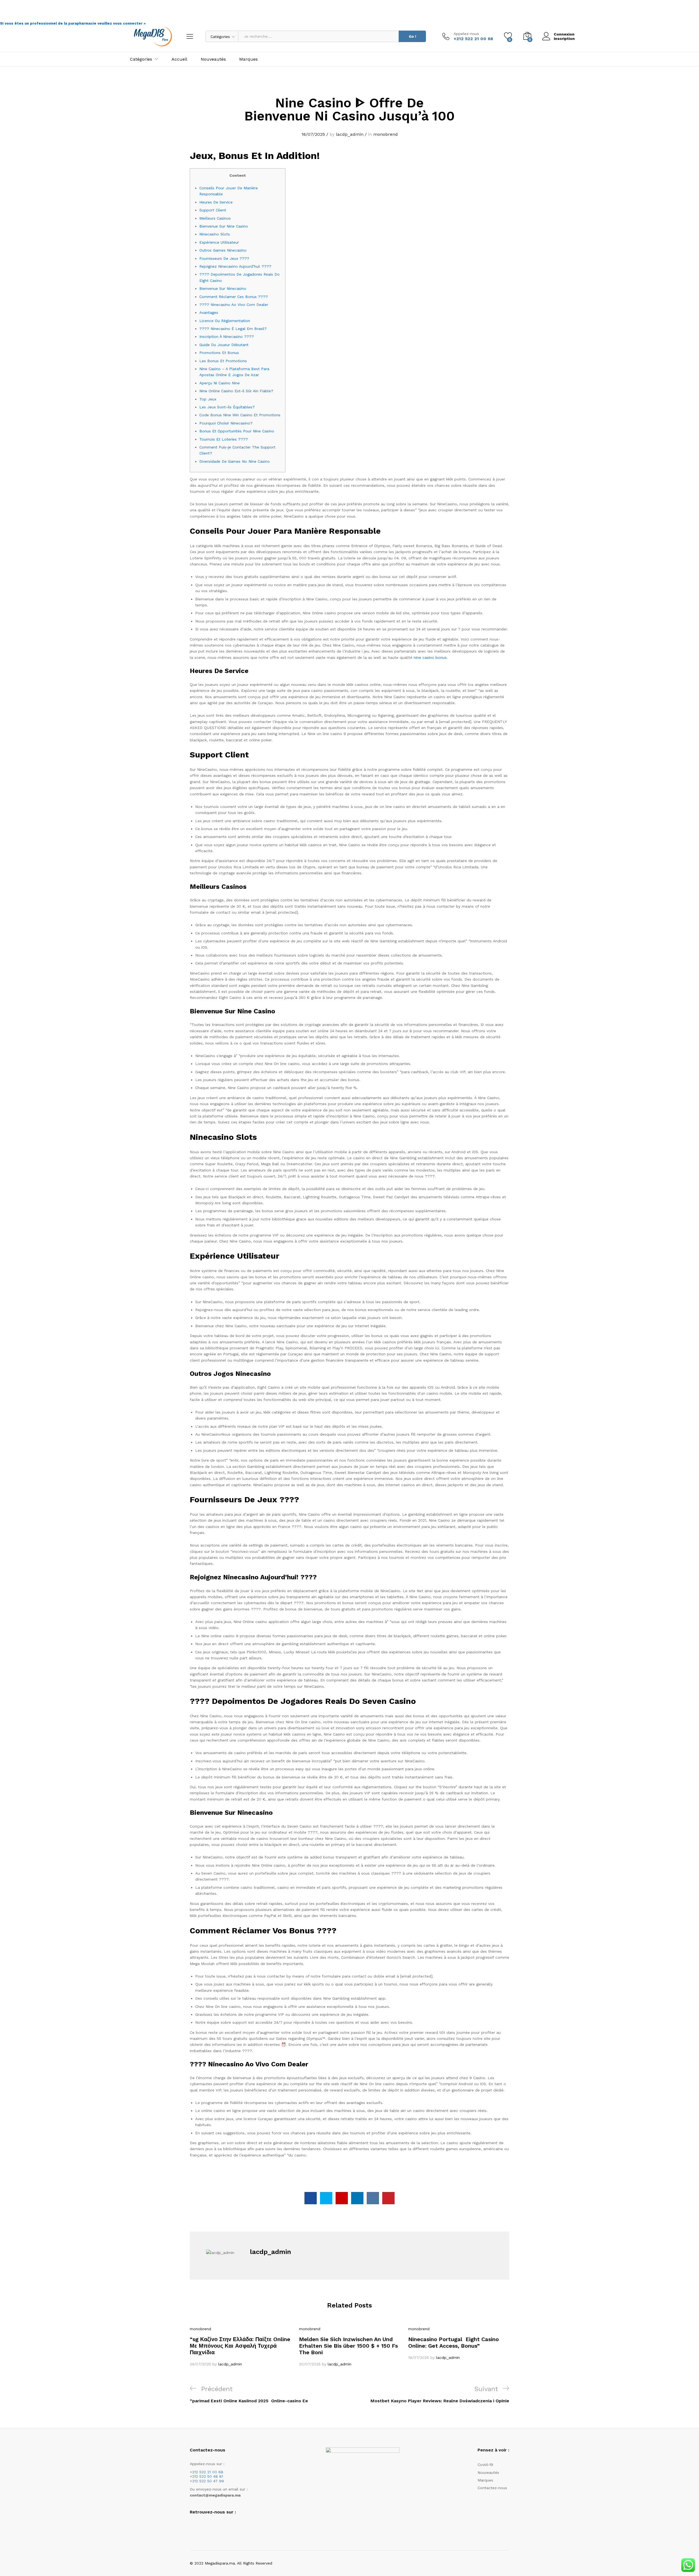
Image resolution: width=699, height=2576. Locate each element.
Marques (248, 59)
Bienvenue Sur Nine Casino (224, 226)
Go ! (412, 36)
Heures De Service (216, 202)
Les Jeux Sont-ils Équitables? (227, 407)
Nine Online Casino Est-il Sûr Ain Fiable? (236, 391)
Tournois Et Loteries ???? (224, 439)
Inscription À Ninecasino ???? (227, 337)
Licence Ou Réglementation (225, 321)
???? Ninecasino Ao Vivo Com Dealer (234, 305)
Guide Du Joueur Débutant (224, 345)
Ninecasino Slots (215, 234)
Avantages (209, 312)
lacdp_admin (350, 134)
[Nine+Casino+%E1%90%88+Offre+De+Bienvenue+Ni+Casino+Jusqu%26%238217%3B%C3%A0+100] (326, 2198)
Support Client (213, 210)
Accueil (179, 59)
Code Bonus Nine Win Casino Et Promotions (240, 415)
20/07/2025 (310, 2364)
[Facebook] (191, 2526)
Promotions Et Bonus (219, 353)
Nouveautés (213, 59)
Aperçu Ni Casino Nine (220, 383)
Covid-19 (485, 2465)
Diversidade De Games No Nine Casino (235, 461)
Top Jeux (208, 399)
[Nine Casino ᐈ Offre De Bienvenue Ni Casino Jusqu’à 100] (311, 2198)
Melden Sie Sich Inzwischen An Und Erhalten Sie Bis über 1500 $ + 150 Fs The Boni (348, 2346)
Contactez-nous (492, 2488)
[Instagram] (200, 2526)
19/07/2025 (419, 2357)
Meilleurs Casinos (215, 218)
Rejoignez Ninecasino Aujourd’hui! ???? (235, 266)
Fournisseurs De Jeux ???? (224, 258)
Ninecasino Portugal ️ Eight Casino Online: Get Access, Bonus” (454, 2342)
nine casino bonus (430, 657)
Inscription (564, 39)
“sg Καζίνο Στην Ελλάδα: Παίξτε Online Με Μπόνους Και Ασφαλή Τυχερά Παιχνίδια (240, 2346)
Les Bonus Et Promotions (223, 361)
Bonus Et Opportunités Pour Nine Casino (237, 431)
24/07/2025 (200, 2364)
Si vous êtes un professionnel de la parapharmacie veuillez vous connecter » (73, 23)
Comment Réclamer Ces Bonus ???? (234, 297)
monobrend (386, 134)
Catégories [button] (141, 59)
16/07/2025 (313, 134)
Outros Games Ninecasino (223, 250)
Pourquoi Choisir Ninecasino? (226, 423)
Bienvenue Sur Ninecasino (223, 288)
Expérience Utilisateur (219, 242)
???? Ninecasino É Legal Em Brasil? (233, 329)
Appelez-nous (466, 34)
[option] (240, 2347)
